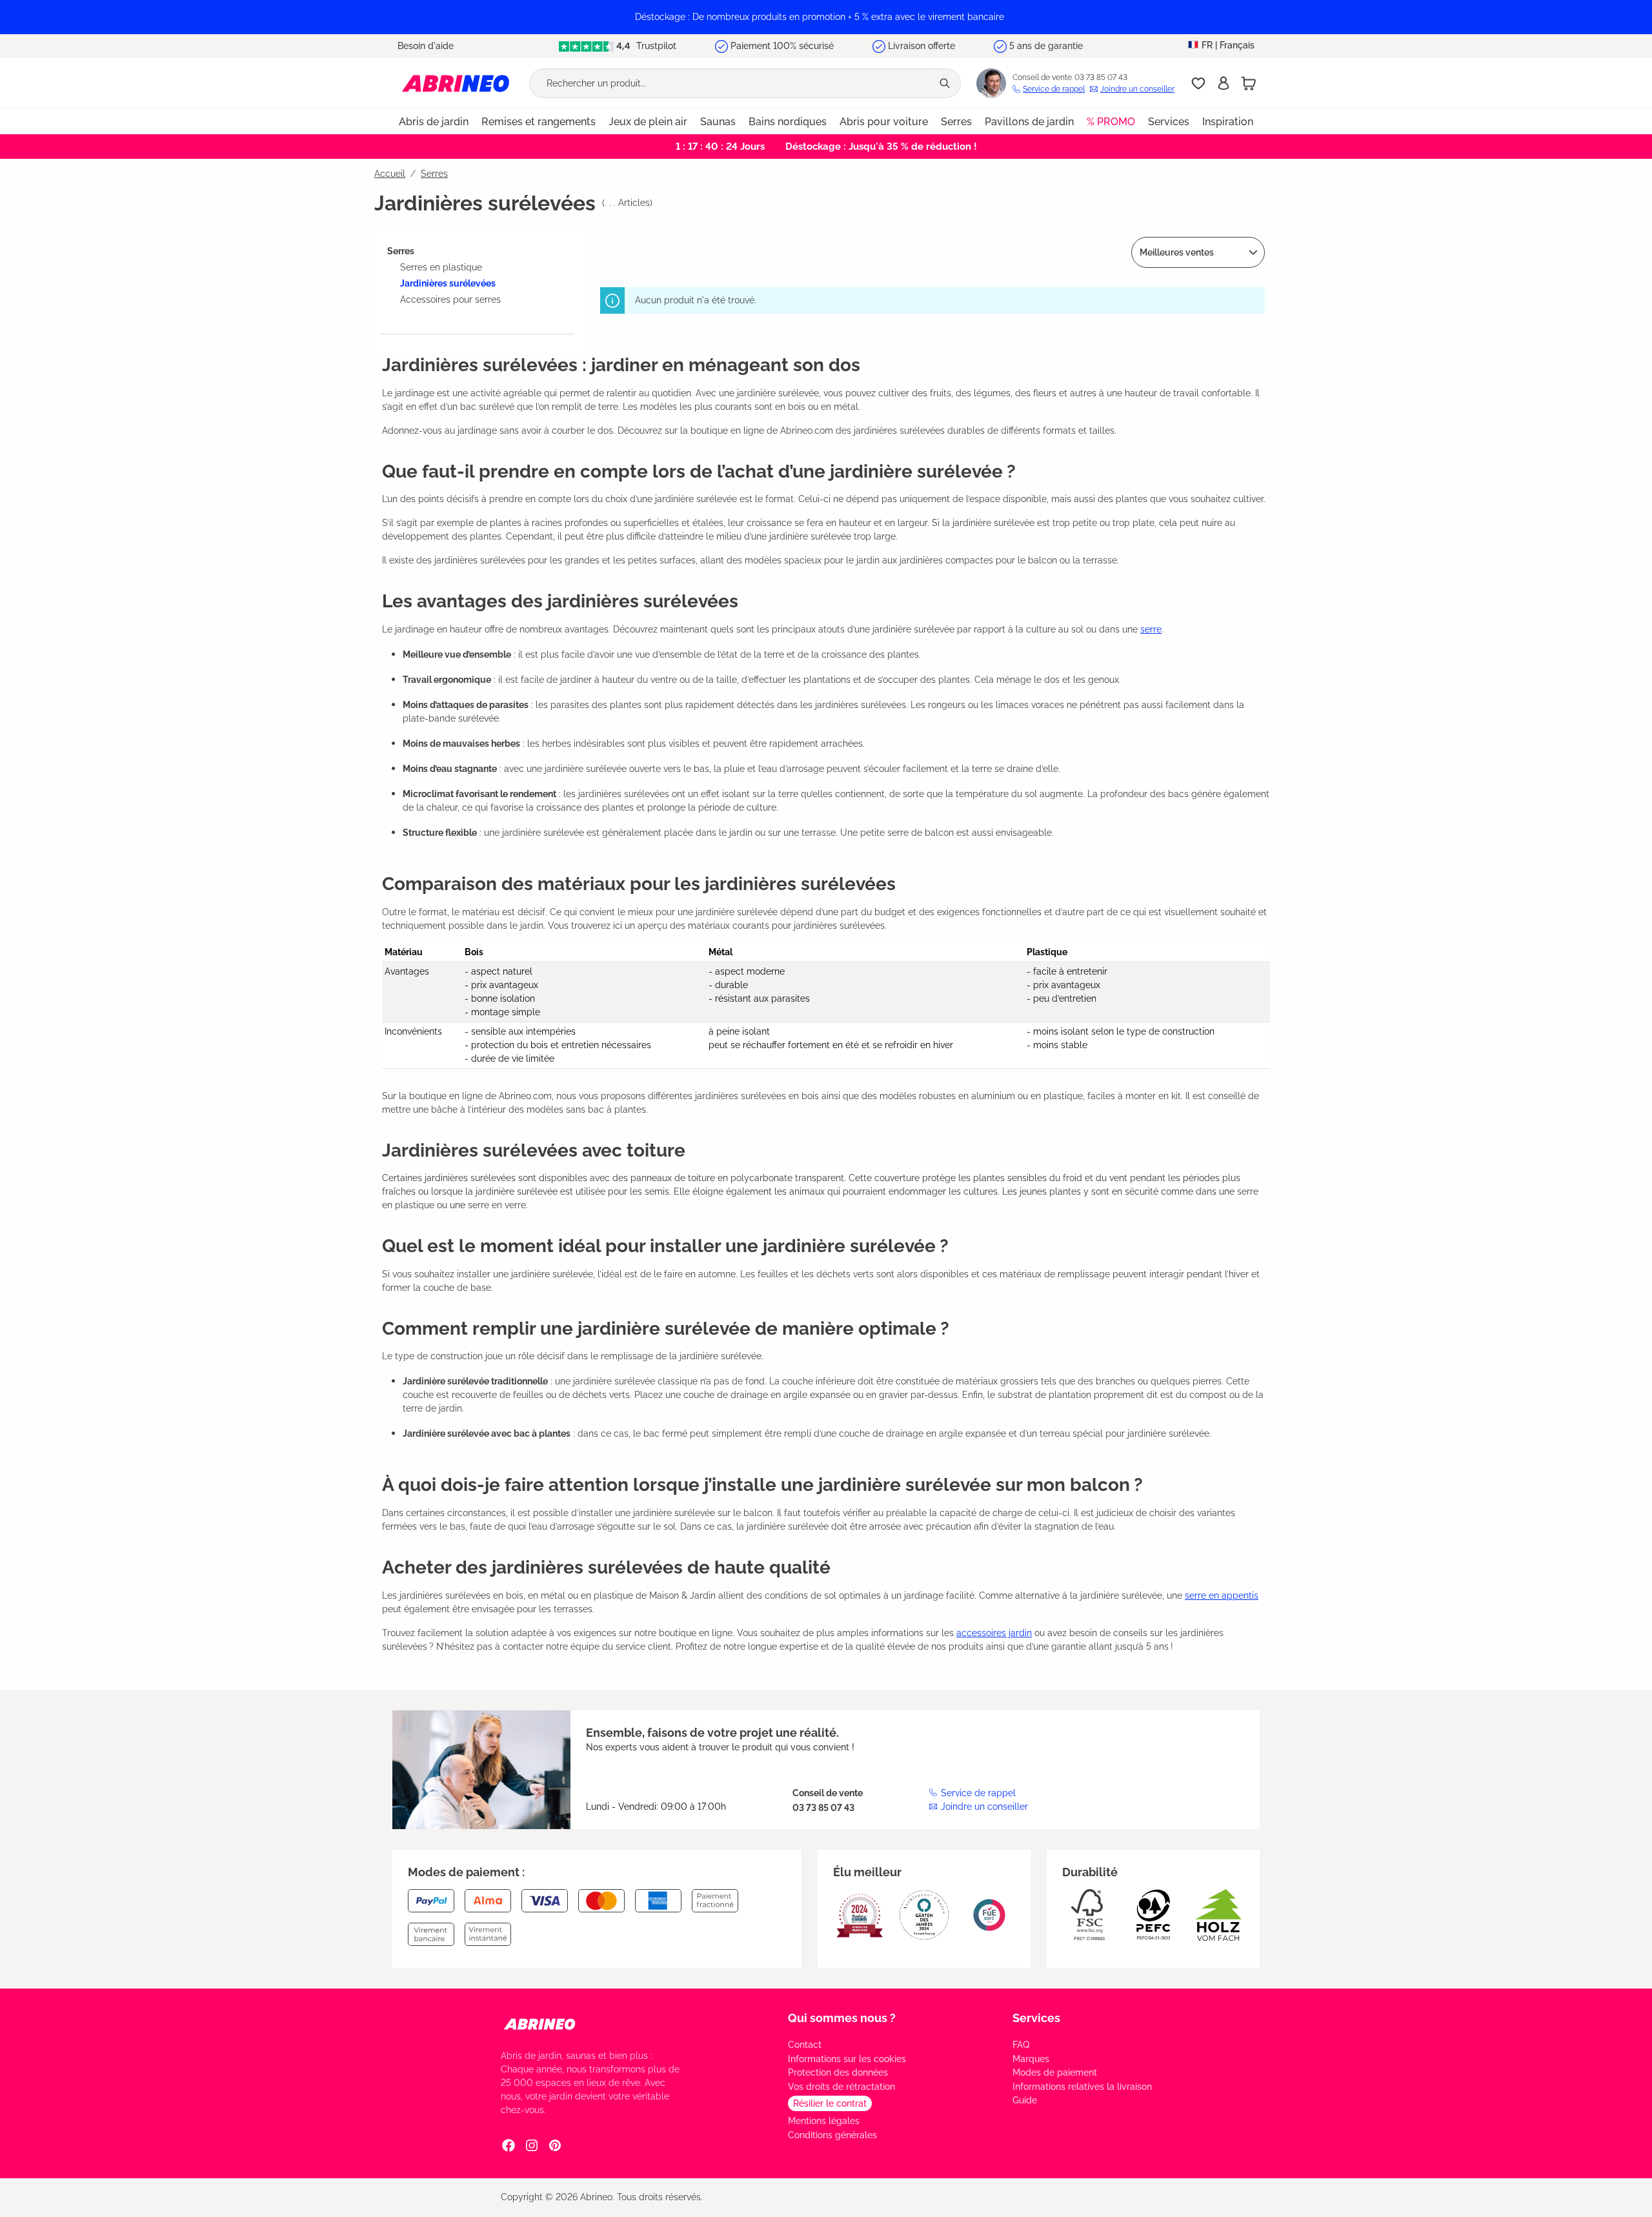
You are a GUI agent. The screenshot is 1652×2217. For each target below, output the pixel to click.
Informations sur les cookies (847, 2059)
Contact (805, 2045)
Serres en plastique (441, 267)
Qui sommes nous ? (842, 2018)
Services (1036, 2018)
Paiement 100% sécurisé (782, 46)
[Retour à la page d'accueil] (456, 83)
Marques (1031, 2059)
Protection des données (838, 2072)
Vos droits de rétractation (841, 2087)
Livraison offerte (922, 46)
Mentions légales (824, 2121)
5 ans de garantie (1046, 46)
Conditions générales (832, 2135)
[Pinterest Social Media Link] (555, 2145)
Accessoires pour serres (450, 299)
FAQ (1021, 2045)
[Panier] (1249, 83)
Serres (401, 251)
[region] (826, 17)
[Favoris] (1198, 83)
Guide (1025, 2100)
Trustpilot (655, 46)
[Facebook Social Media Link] (509, 2145)
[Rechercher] (946, 83)
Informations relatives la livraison (1082, 2087)
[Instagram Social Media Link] (532, 2145)
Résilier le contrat (830, 2103)
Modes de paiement (1055, 2072)
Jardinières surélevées (448, 283)
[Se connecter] (1224, 83)
